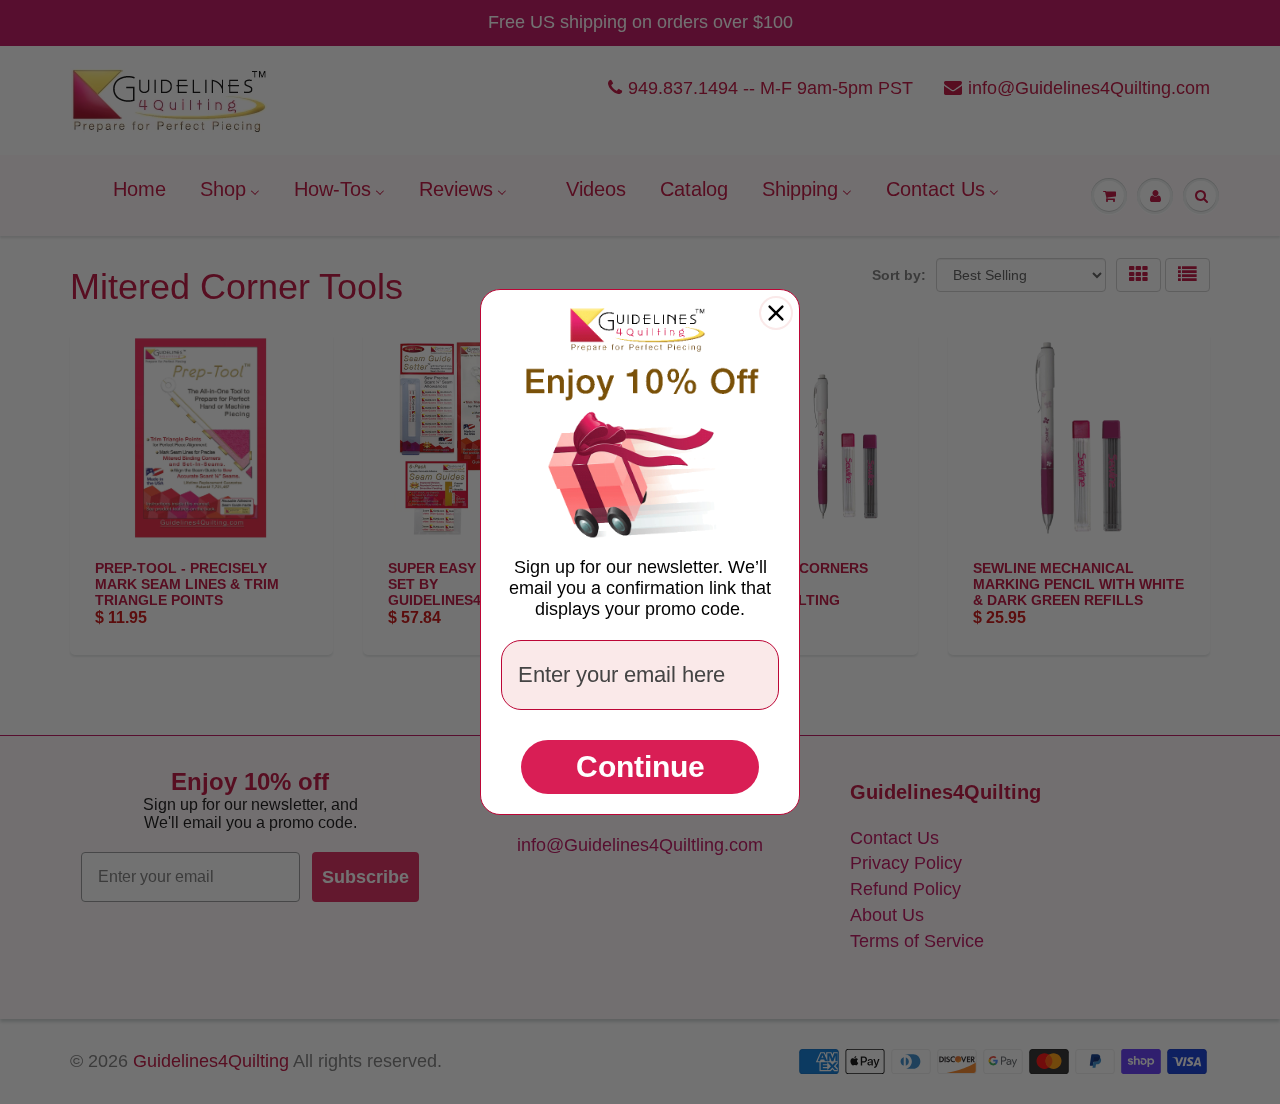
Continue (640, 766)
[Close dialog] (776, 313)
